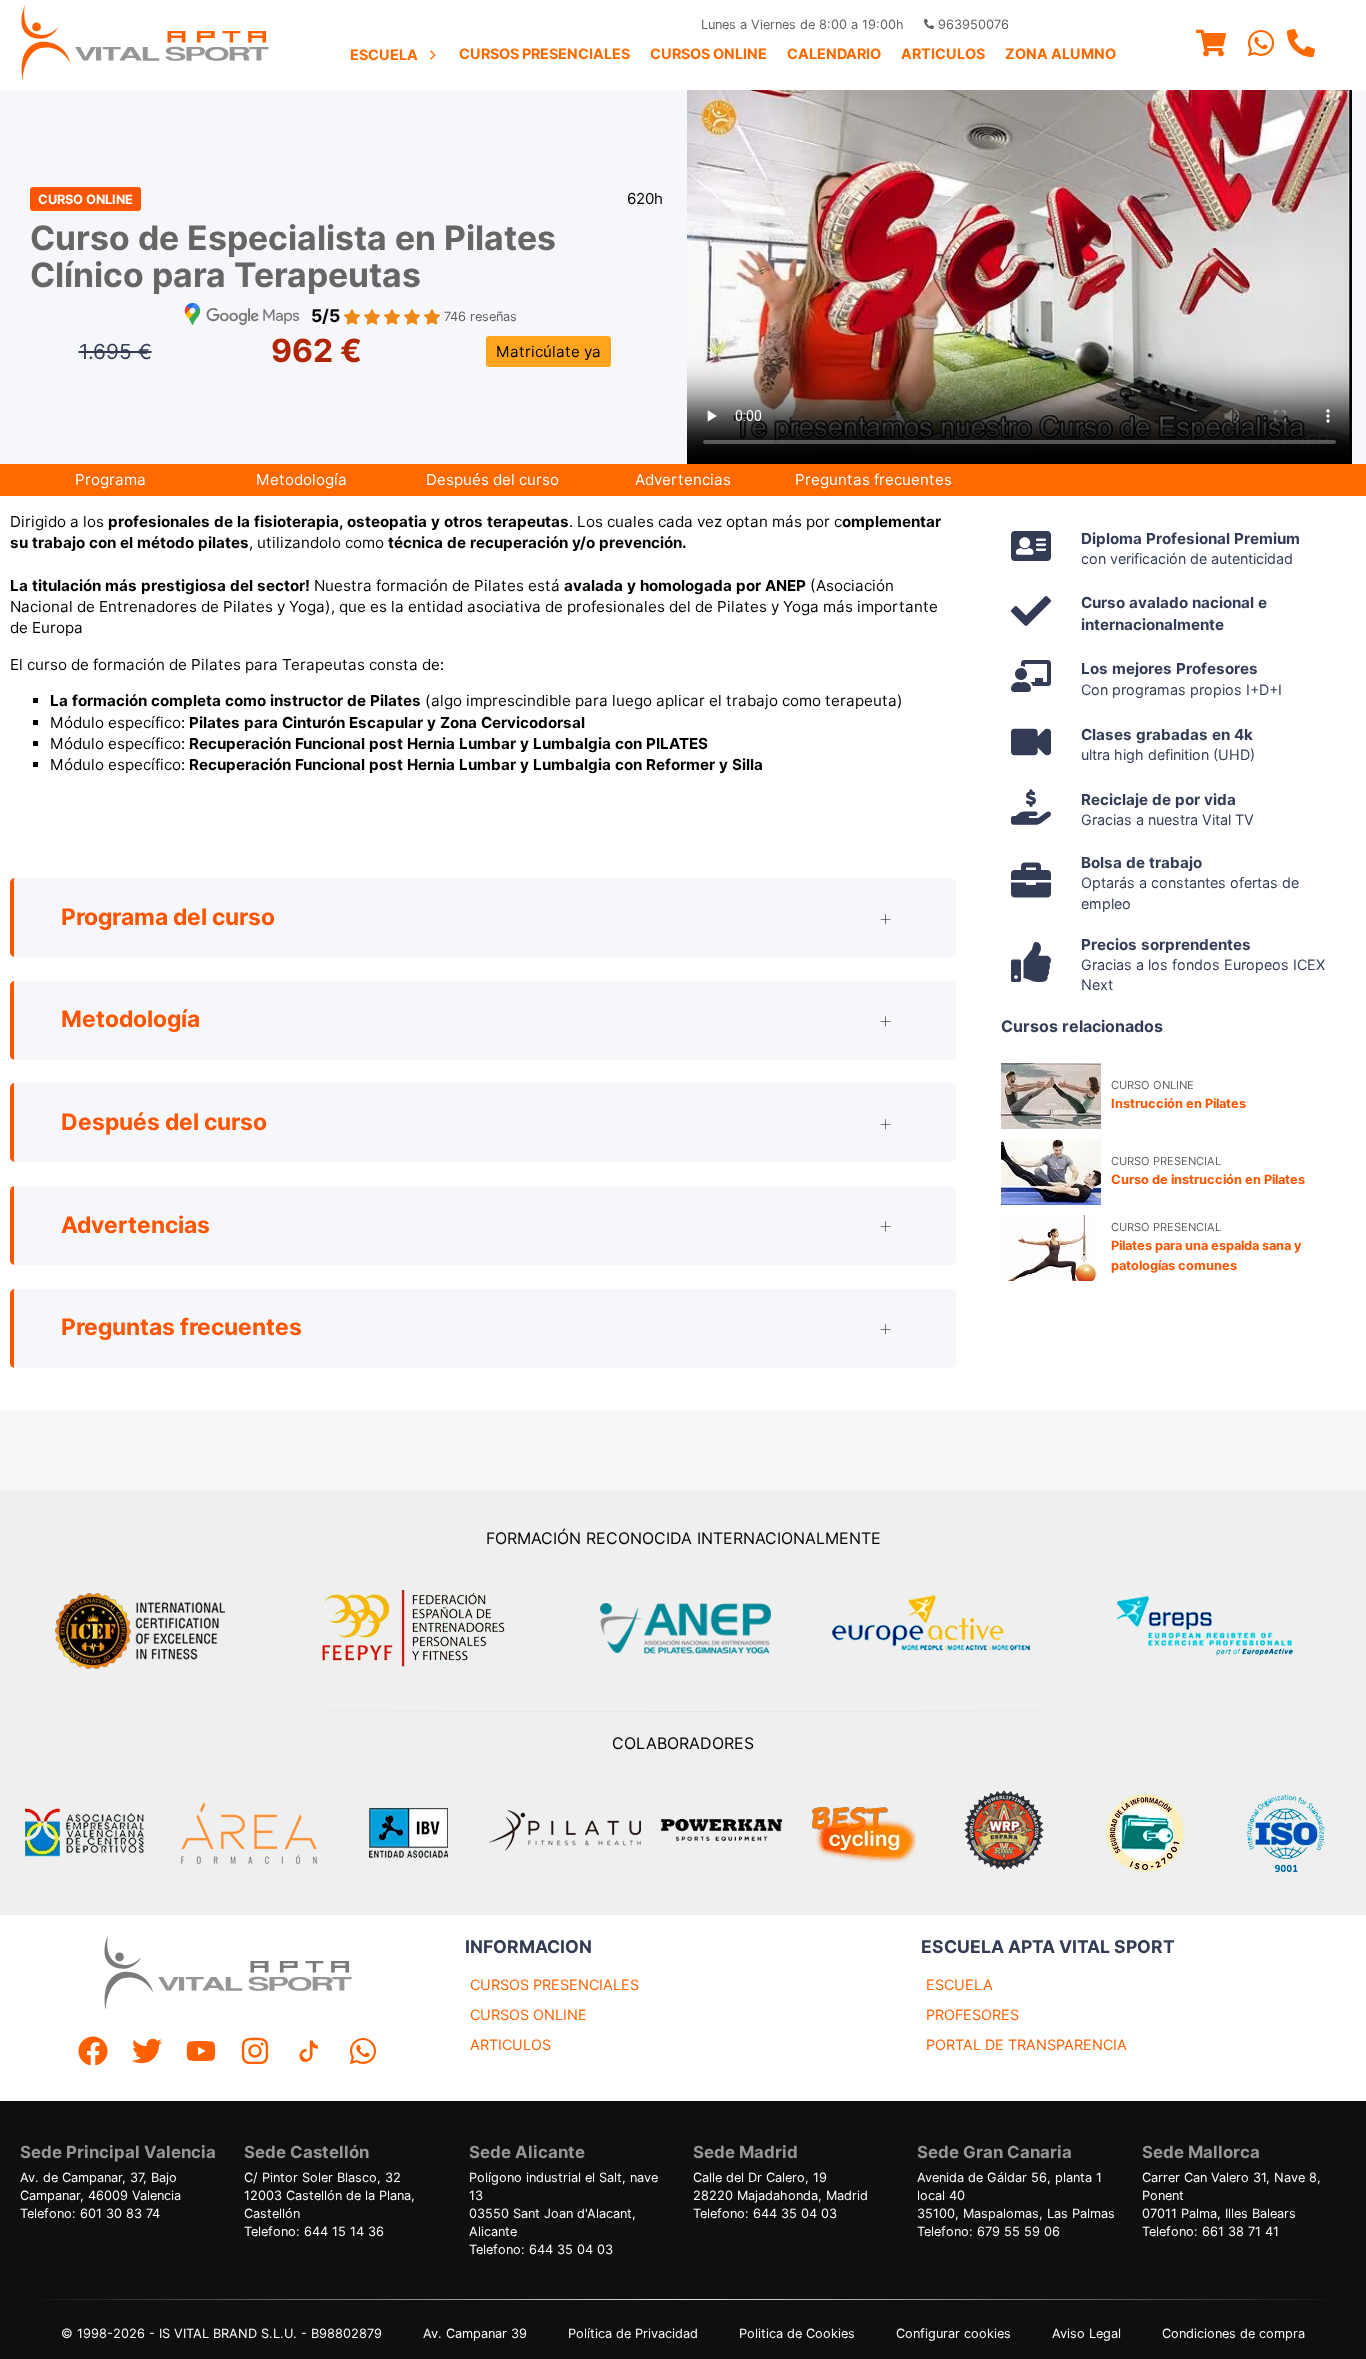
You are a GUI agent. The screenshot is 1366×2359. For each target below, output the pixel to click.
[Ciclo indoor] (863, 1833)
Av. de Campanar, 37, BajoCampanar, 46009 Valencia (100, 2186)
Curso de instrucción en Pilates (1208, 1179)
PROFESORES (972, 2014)
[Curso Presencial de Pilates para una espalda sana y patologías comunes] (1051, 1248)
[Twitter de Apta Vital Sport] (147, 2053)
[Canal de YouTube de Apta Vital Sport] (201, 2053)
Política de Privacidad (633, 2333)
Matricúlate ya (548, 351)
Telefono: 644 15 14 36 (314, 2231)
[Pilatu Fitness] (565, 1833)
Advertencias (683, 479)
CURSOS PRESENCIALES (554, 1984)
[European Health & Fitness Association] (952, 1628)
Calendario (834, 53)
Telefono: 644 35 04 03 (541, 2249)
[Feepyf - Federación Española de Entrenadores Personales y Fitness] (414, 1628)
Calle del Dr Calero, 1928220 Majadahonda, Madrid (780, 2186)
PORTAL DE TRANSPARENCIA (1026, 2044)
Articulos (943, 53)
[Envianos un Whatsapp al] (363, 2053)
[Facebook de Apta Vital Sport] (93, 2053)
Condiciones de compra (1233, 2333)
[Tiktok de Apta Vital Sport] (309, 2053)
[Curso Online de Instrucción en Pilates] (1051, 1096)
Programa (110, 479)
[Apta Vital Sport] (145, 45)
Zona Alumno (1060, 53)
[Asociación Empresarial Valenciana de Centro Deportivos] (84, 1833)
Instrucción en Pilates (1178, 1103)
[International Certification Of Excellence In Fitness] (145, 1628)
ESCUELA (959, 1984)
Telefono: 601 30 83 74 (90, 2213)
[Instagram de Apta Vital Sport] (255, 2053)
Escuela (384, 54)
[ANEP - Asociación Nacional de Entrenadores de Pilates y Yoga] (683, 1628)
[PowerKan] (721, 1833)
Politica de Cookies (797, 2333)
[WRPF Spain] (1004, 1832)
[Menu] (1211, 45)
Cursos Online (708, 53)
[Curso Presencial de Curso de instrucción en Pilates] (1051, 1172)
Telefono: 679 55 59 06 (988, 2231)
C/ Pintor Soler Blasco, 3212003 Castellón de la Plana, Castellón (329, 2195)
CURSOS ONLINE (528, 2014)
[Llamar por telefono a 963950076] (1301, 45)
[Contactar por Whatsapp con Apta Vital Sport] (1261, 45)
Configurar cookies (953, 2333)
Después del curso (492, 479)
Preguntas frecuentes (873, 479)
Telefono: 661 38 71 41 (1210, 2231)
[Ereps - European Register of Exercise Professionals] (1221, 1628)
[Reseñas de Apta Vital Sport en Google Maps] (242, 316)
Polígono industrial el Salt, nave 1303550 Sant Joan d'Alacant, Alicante (563, 2204)
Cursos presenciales (544, 53)
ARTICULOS (510, 2044)
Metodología (301, 479)
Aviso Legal (1086, 2333)
